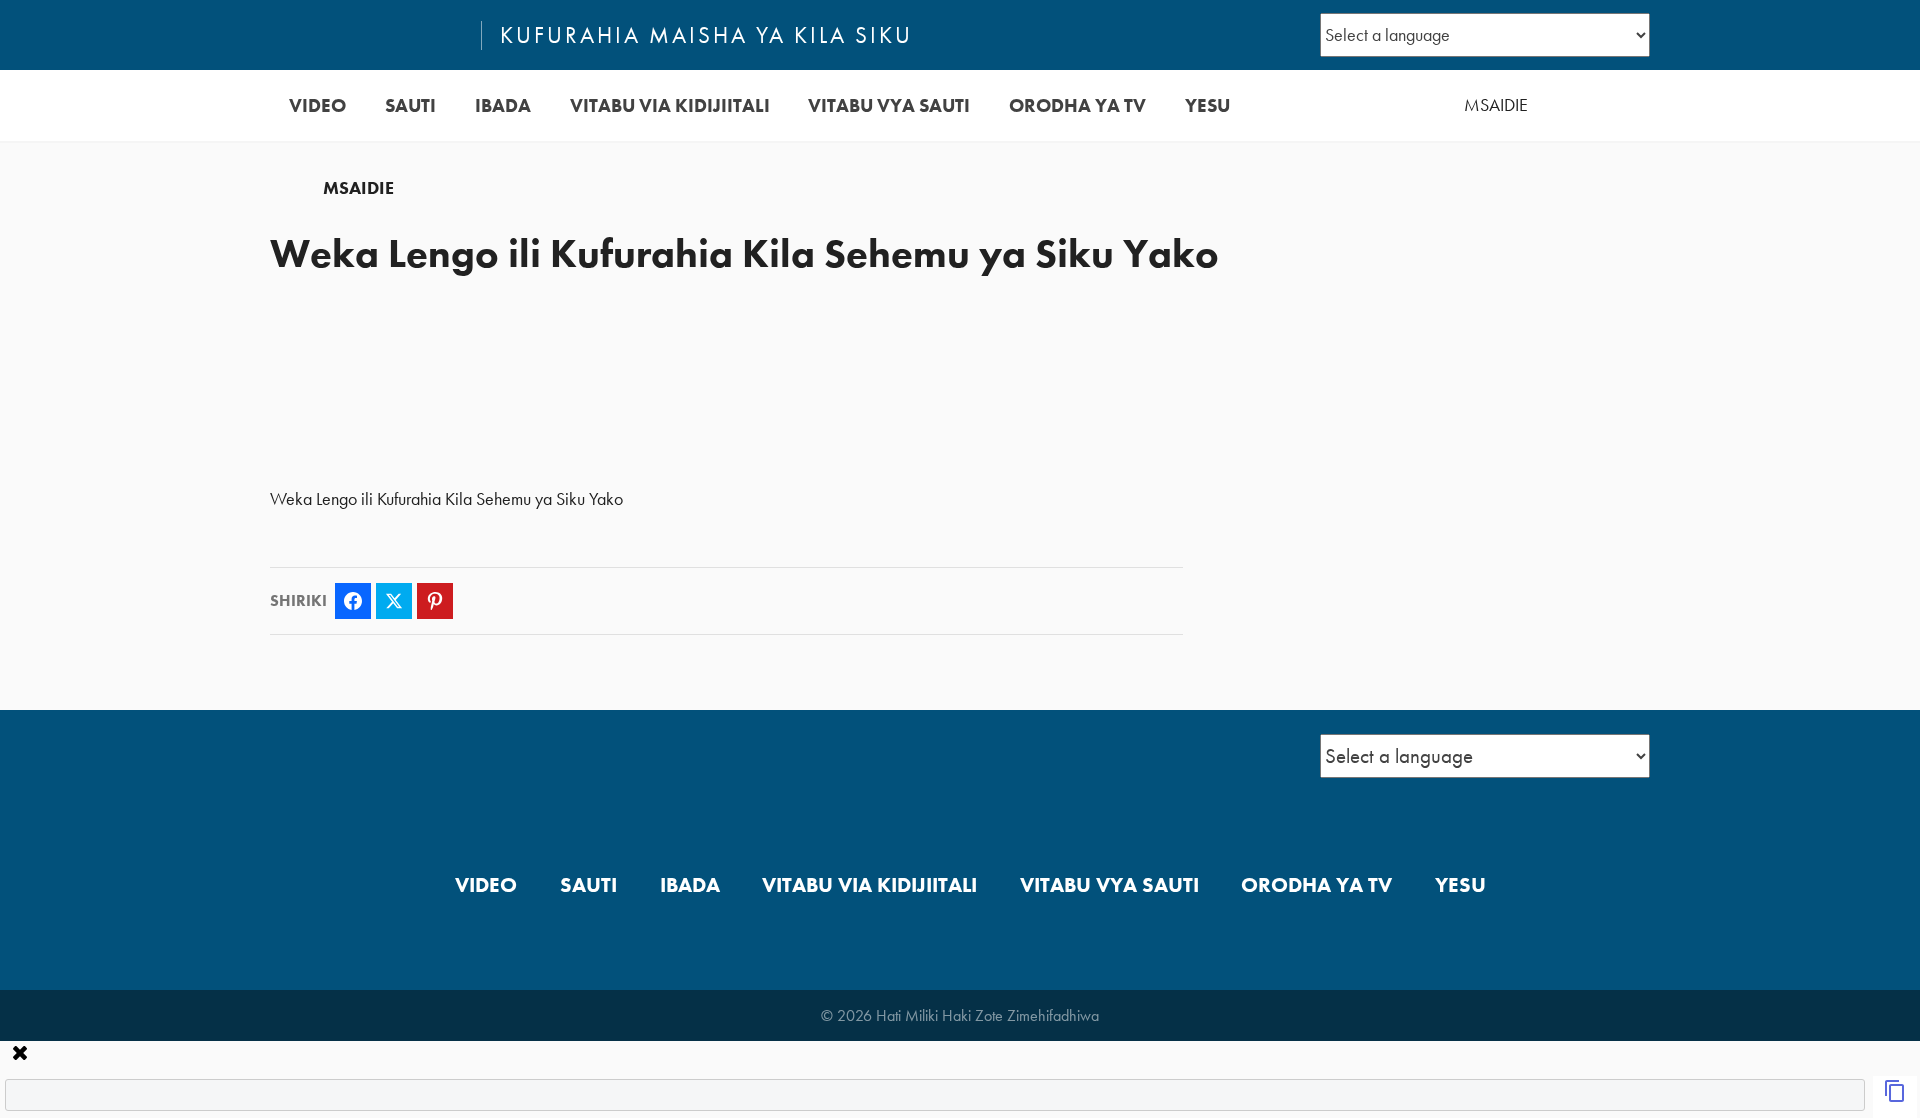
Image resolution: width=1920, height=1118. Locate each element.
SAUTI (410, 105)
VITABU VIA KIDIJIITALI (670, 105)
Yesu (1207, 105)
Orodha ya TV (1077, 105)
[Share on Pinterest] (435, 601)
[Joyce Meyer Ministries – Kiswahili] (367, 35)
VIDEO (317, 105)
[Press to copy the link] (1895, 1097)
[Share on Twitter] (394, 601)
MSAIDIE (1496, 105)
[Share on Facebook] (353, 601)
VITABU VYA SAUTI (889, 105)
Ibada (503, 105)
